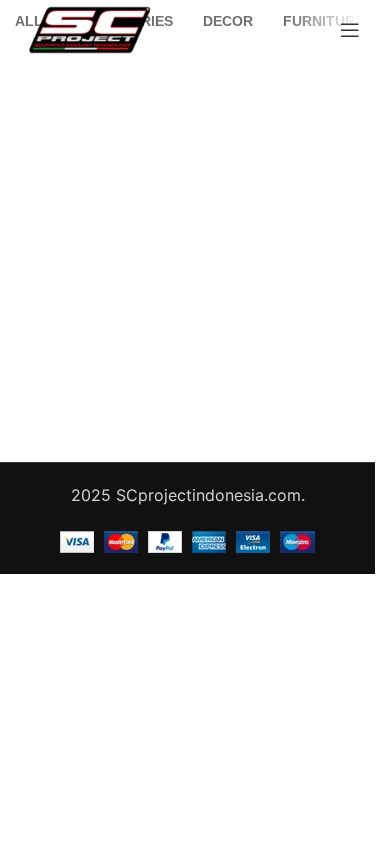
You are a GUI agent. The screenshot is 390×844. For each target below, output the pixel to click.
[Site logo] (90, 28)
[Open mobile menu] (350, 30)
